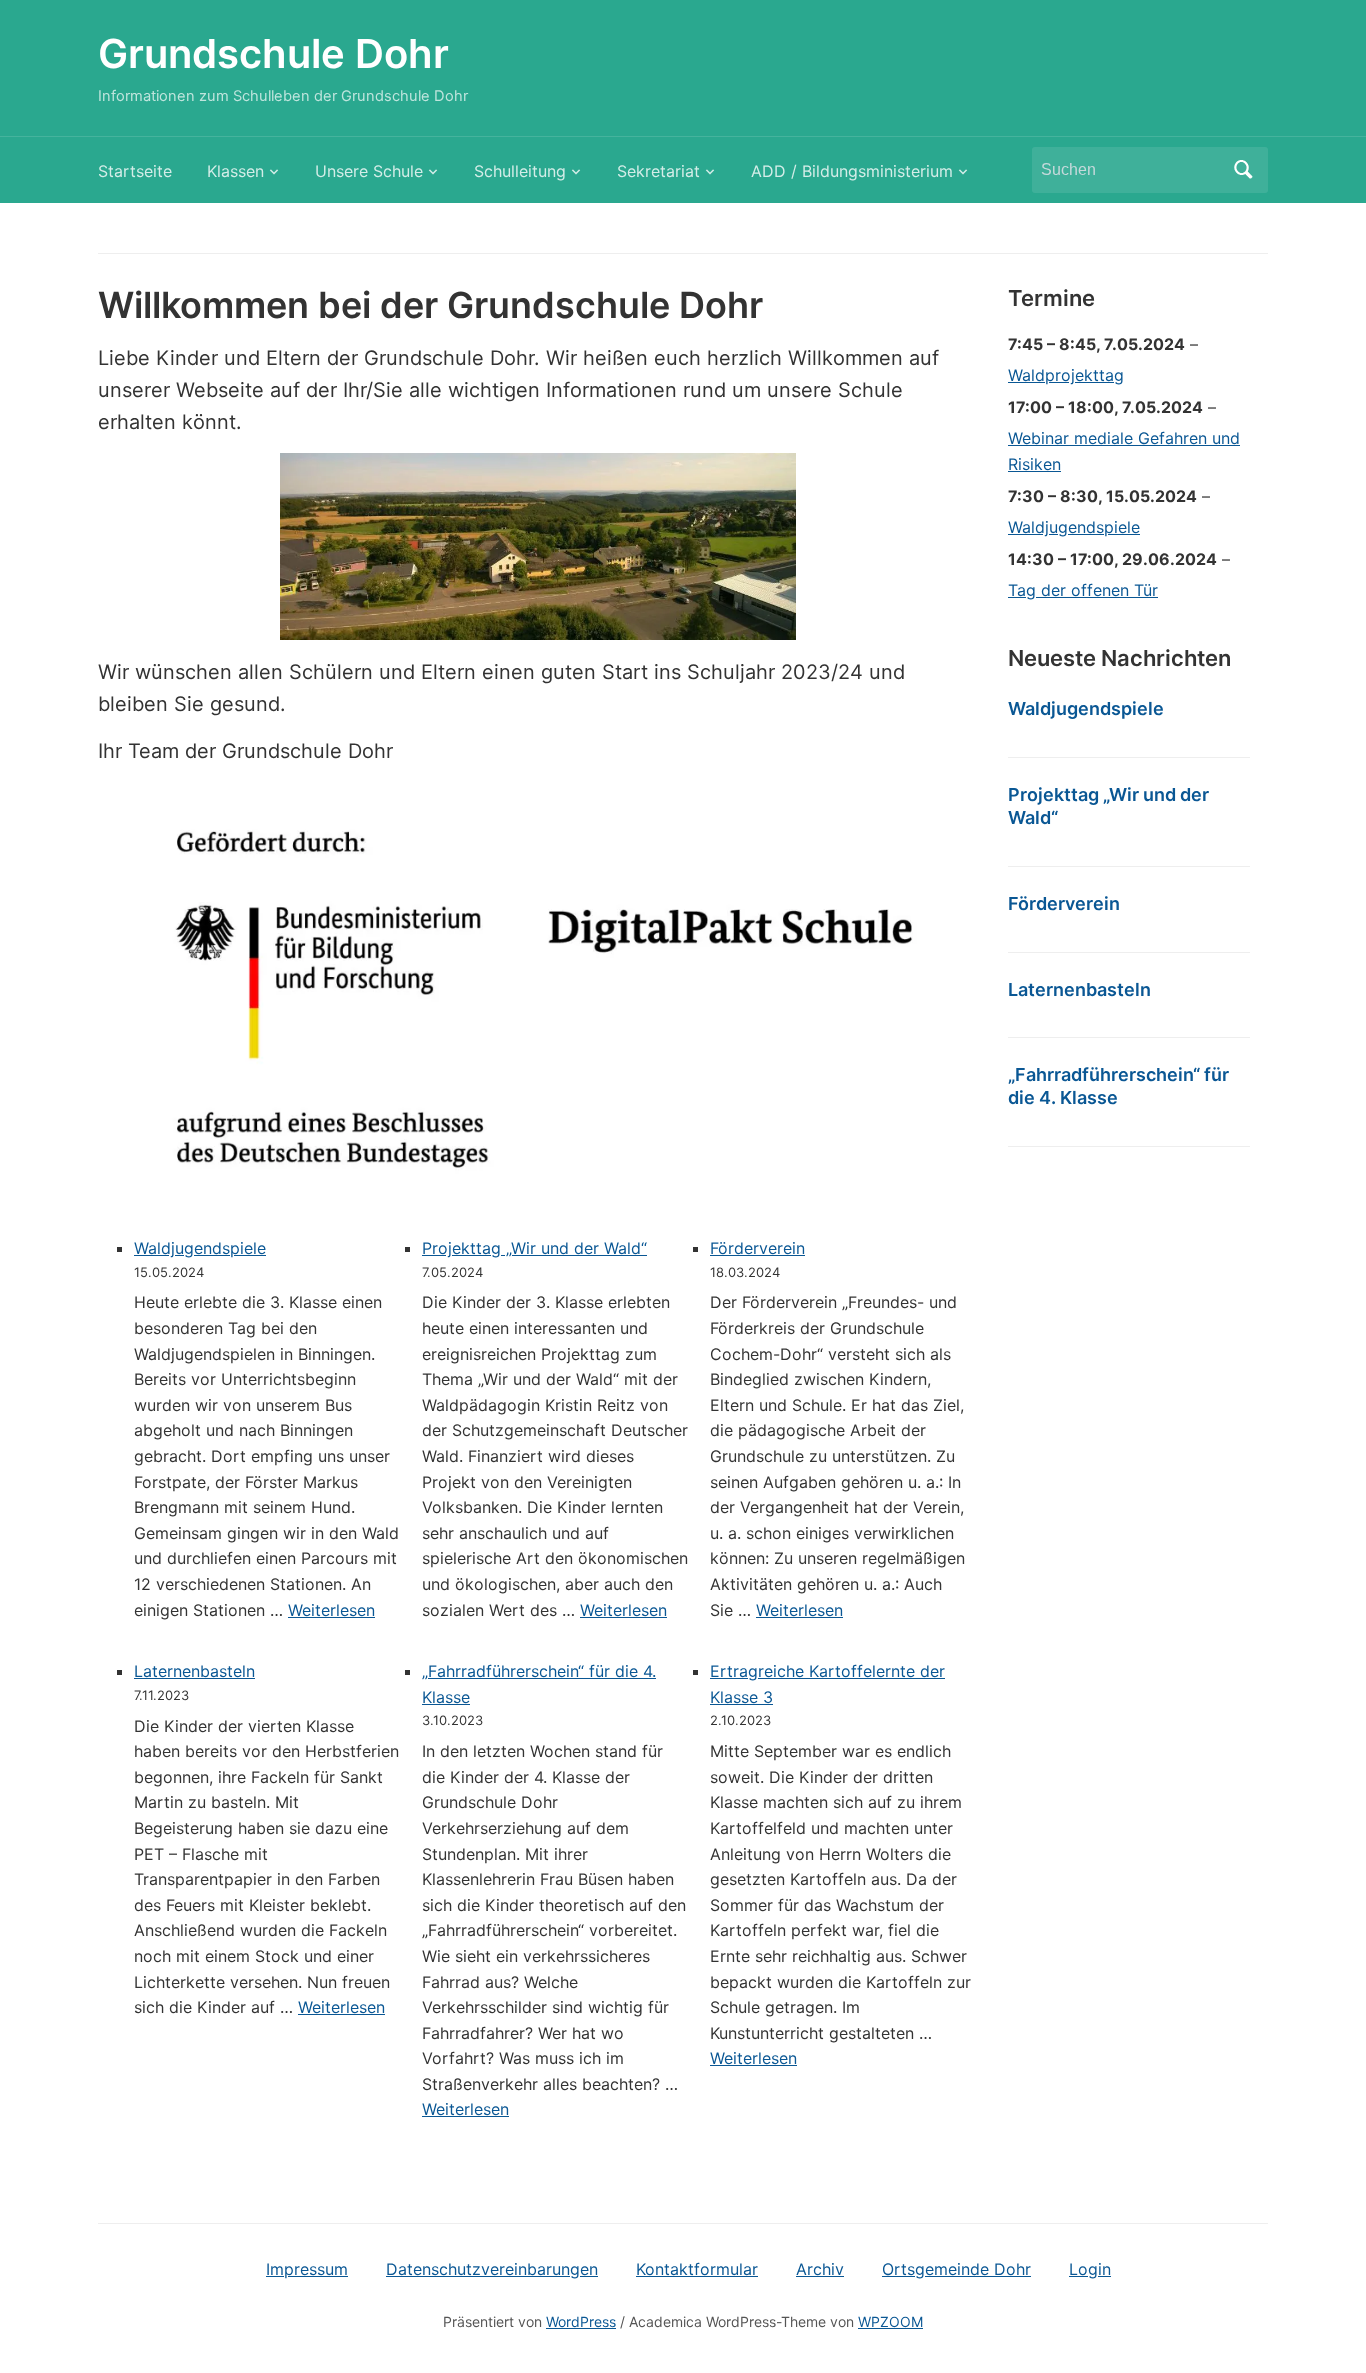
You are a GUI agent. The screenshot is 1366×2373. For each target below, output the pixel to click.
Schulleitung (520, 171)
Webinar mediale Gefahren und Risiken (1124, 451)
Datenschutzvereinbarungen (492, 2269)
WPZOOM (890, 2321)
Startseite (135, 171)
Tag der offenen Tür (1083, 590)
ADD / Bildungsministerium (852, 171)
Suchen (1243, 170)
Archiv (820, 2269)
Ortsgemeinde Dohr (956, 2269)
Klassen (235, 171)
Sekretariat (658, 171)
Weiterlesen (331, 1610)
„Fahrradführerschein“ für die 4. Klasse (1118, 1086)
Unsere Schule (369, 171)
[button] (538, 546)
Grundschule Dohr (273, 53)
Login (1090, 2269)
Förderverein (757, 1248)
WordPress (581, 2321)
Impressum (307, 2269)
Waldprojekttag (1066, 375)
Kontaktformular (697, 2269)
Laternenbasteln (194, 1671)
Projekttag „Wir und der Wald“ (534, 1248)
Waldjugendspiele (200, 1248)
